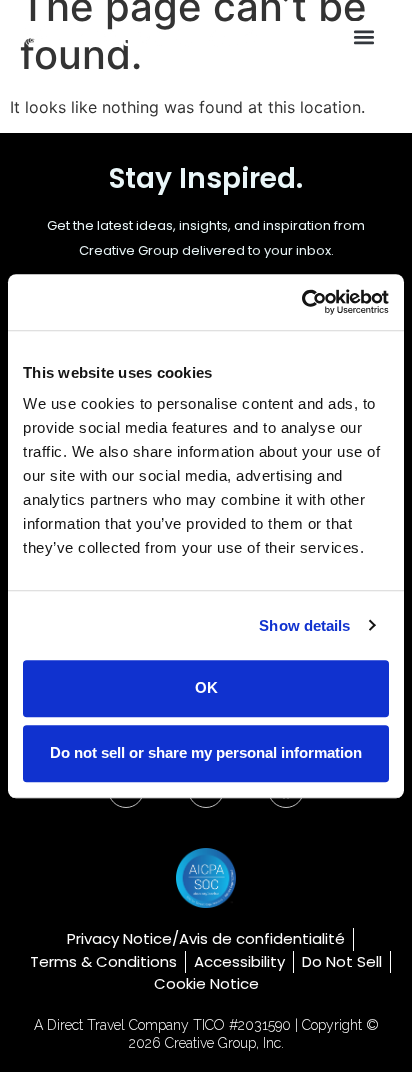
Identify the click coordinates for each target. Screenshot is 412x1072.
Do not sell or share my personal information (206, 752)
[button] (363, 37)
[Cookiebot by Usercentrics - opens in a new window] (301, 302)
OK (206, 688)
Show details (304, 625)
